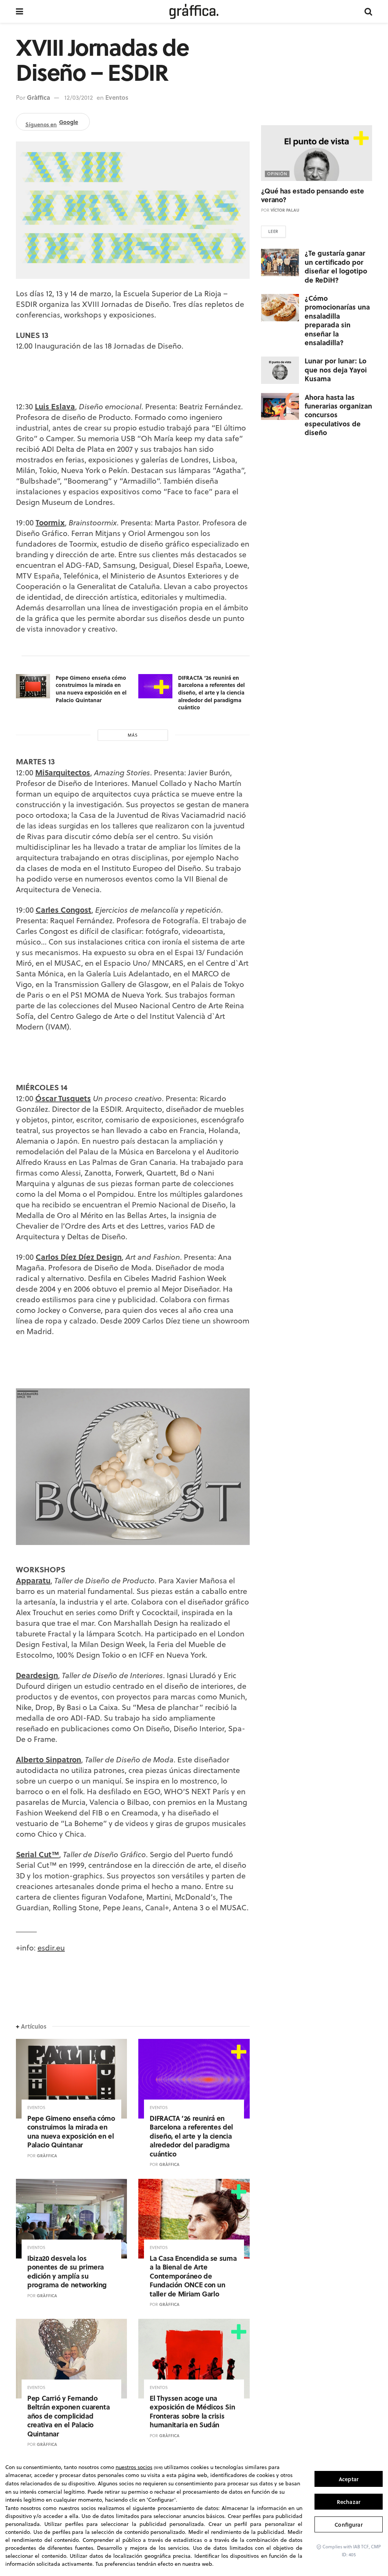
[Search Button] (368, 11)
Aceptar (349, 2479)
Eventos (117, 97)
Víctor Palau (285, 210)
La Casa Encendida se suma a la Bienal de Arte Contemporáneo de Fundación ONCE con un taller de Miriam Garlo (193, 2276)
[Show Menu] (20, 11)
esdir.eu (51, 1948)
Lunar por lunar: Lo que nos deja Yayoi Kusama (336, 370)
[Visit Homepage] (194, 11)
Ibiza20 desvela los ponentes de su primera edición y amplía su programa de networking (67, 2271)
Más (133, 735)
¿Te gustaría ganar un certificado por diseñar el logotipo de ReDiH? (336, 266)
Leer (273, 231)
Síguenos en (52, 123)
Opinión (277, 174)
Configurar (348, 2525)
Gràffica (38, 97)
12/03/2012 (79, 97)
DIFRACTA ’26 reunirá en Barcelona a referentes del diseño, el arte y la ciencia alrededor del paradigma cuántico (211, 692)
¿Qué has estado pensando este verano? (313, 195)
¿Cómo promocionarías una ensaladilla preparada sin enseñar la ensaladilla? (337, 320)
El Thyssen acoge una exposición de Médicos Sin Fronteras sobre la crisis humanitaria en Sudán (192, 2411)
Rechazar (349, 2502)
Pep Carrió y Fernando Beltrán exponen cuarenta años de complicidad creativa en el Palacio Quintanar (68, 2416)
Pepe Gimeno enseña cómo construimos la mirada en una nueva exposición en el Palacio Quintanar (91, 689)
